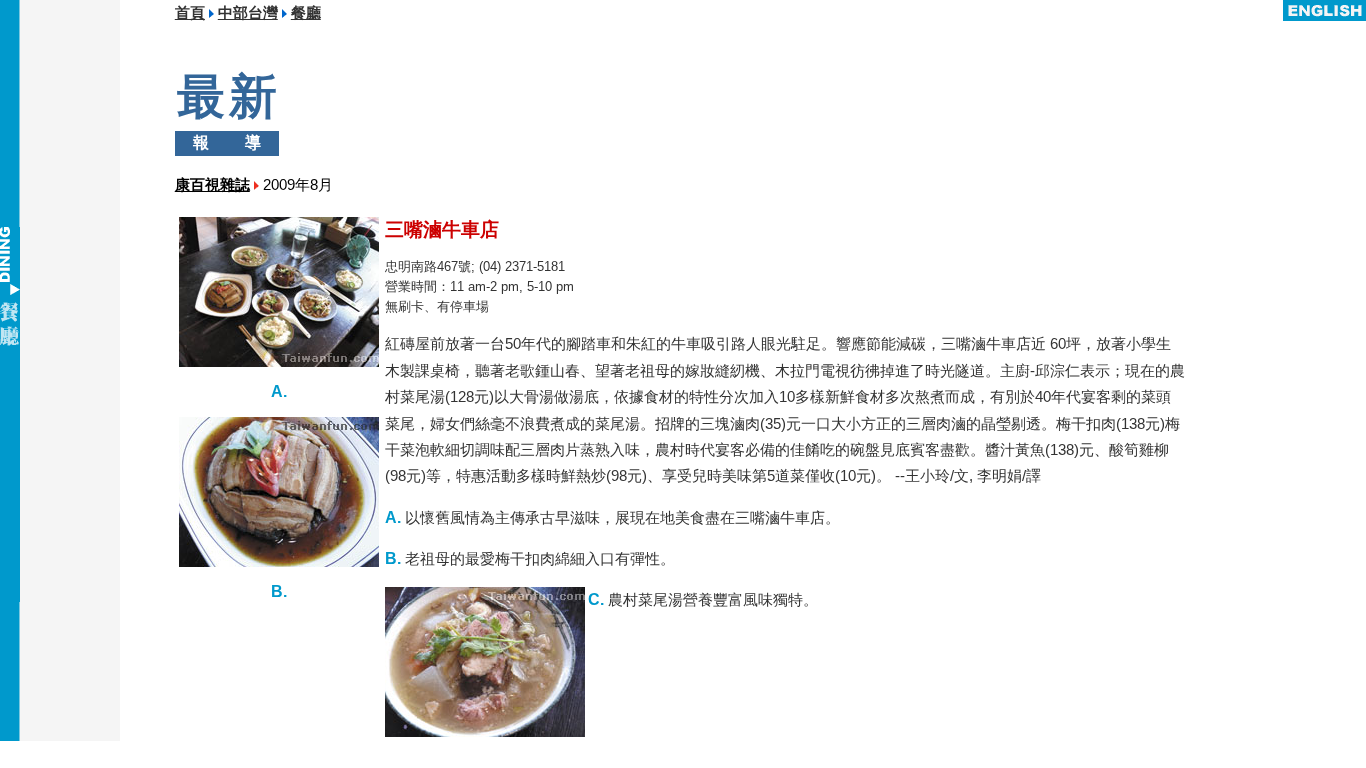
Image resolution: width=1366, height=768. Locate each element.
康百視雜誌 (212, 185)
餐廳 (306, 13)
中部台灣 (248, 13)
